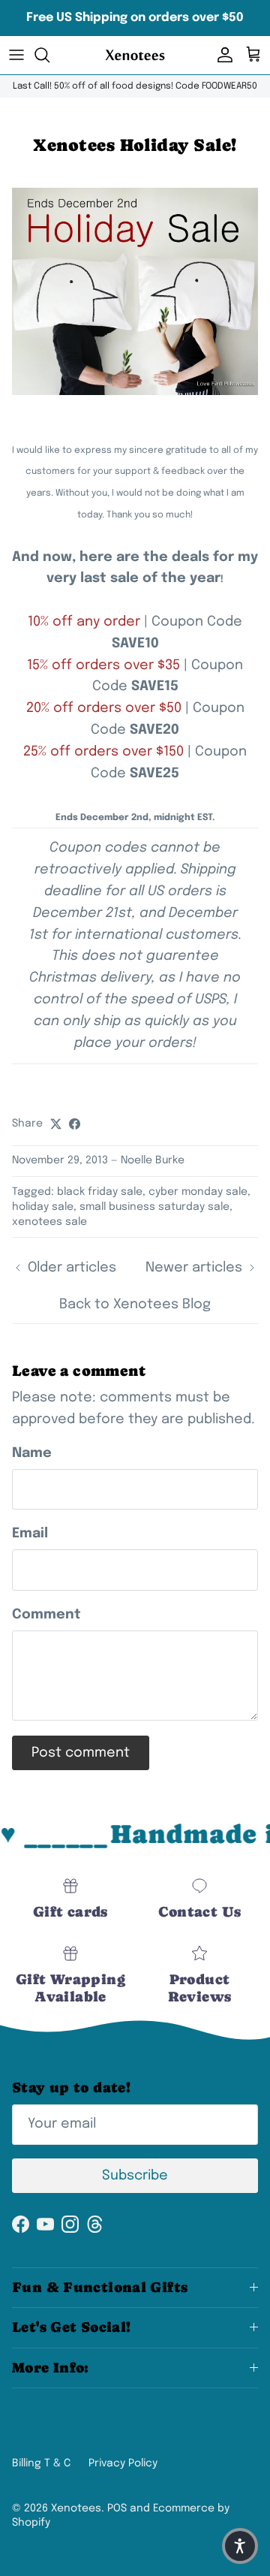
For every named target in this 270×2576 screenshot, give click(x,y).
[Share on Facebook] (75, 1124)
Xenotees (76, 2508)
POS (117, 2508)
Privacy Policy (123, 2463)
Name (32, 1453)
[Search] (49, 55)
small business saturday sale (154, 1207)
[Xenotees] (135, 55)
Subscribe (135, 2176)
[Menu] (16, 55)
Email (30, 1534)
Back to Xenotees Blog (135, 1305)
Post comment (81, 1753)
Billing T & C (41, 2463)
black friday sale (100, 1192)
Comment (46, 1615)
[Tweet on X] (56, 1124)
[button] (240, 2546)
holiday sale (43, 1207)
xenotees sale (49, 1222)
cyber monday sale (198, 1192)
